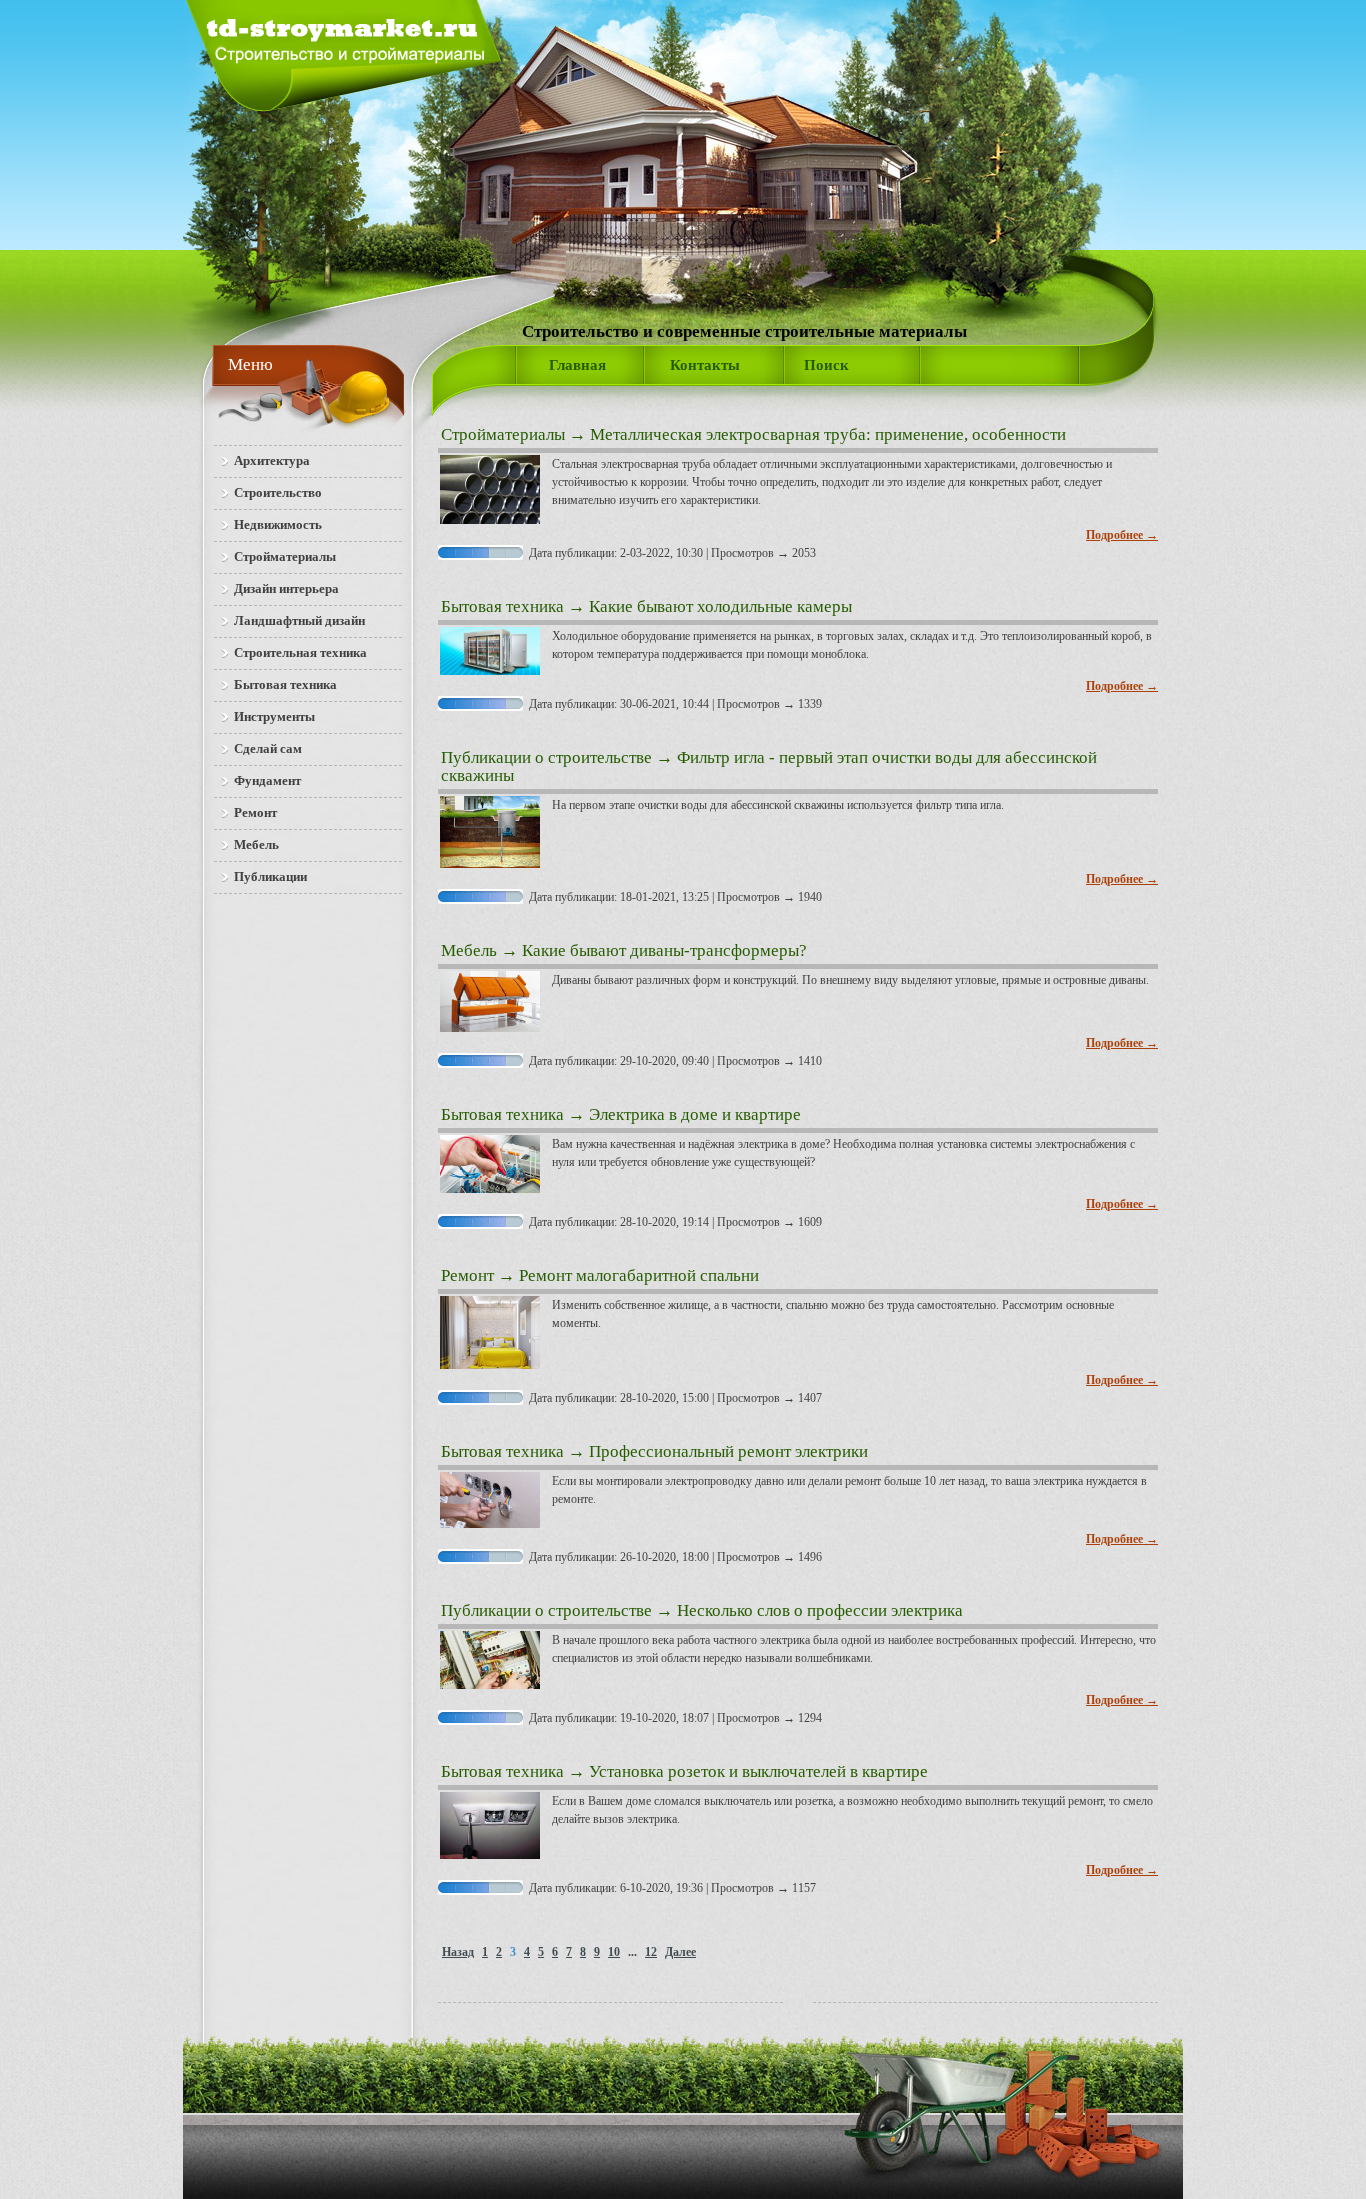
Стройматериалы (503, 434)
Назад (458, 1952)
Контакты (705, 365)
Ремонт (467, 1275)
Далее (680, 1952)
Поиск (826, 365)
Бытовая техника (502, 606)
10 (614, 1952)
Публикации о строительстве (546, 757)
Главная (577, 365)
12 (651, 1952)
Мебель (469, 950)
